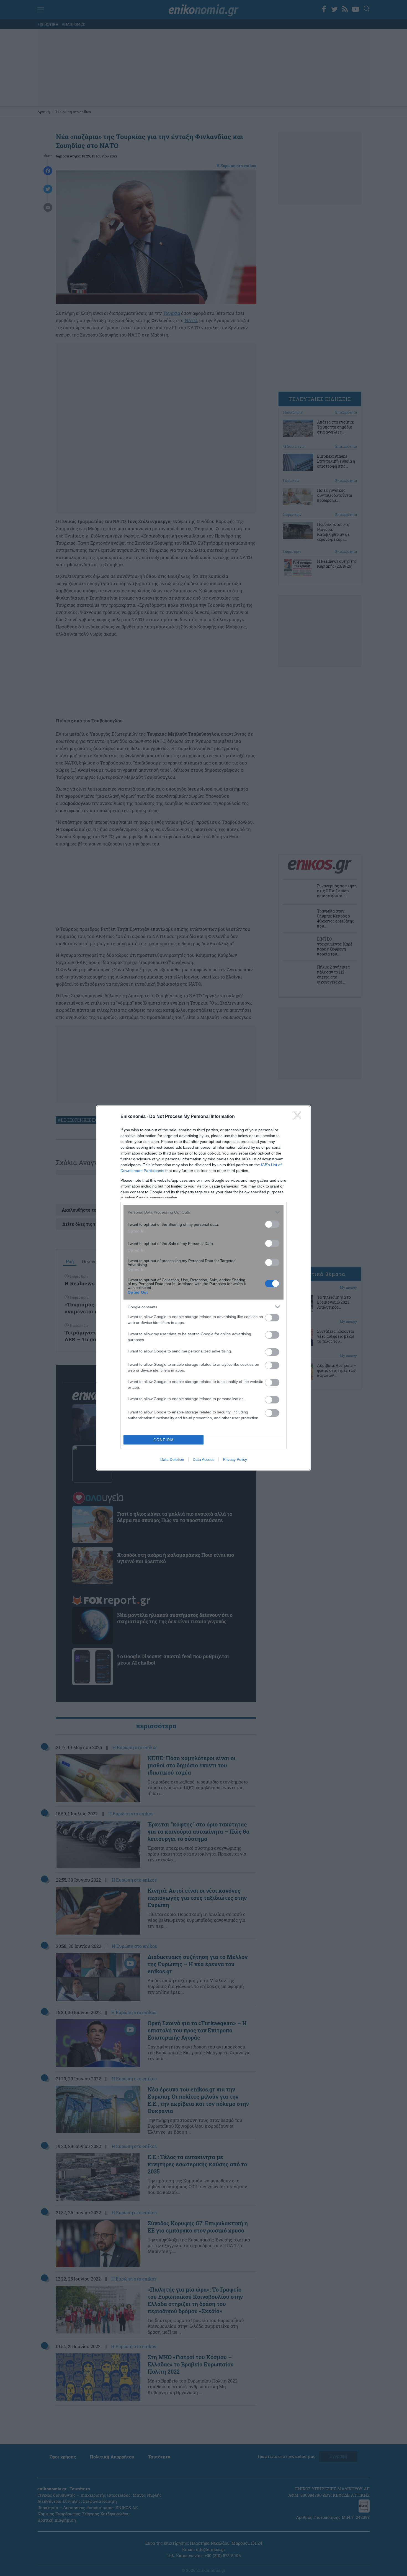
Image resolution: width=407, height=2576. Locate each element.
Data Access (203, 1459)
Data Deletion (172, 1459)
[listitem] (203, 1212)
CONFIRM (164, 1440)
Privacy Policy (235, 1459)
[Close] (299, 1117)
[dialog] (203, 1288)
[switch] (272, 1224)
